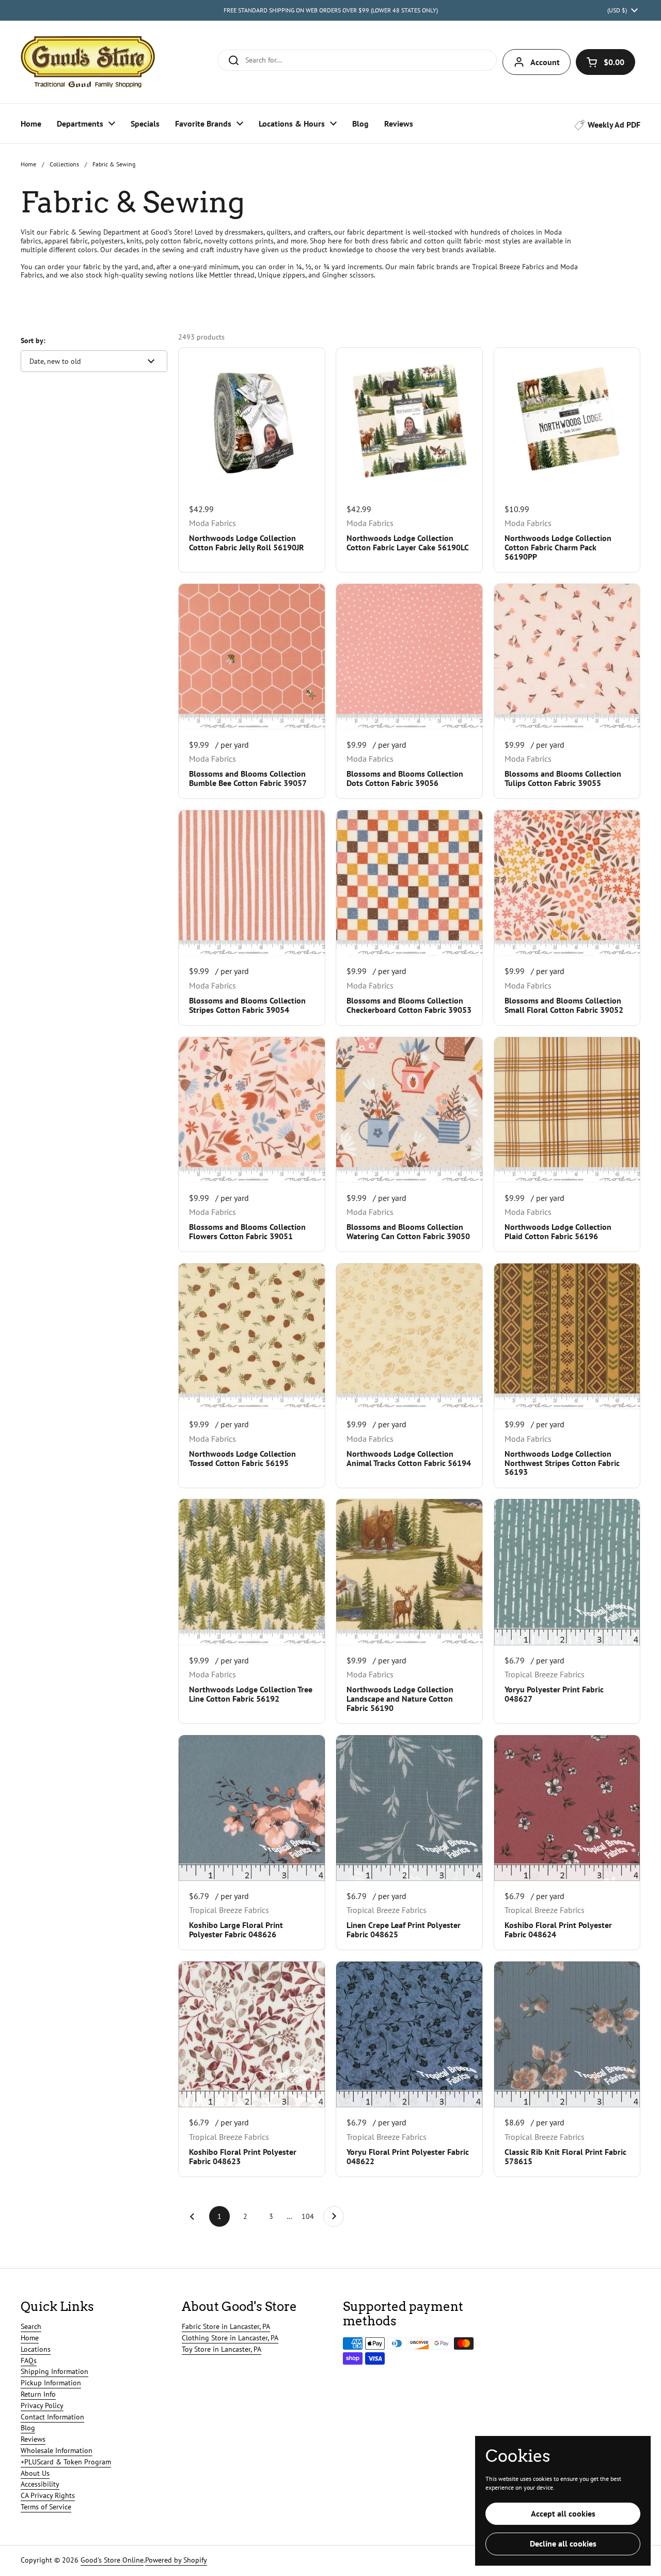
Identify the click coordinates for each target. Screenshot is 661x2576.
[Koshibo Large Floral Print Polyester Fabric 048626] (251, 1808)
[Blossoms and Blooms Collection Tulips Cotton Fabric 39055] (567, 657)
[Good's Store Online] (88, 62)
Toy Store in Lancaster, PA (222, 2349)
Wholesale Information (57, 2450)
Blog (28, 2428)
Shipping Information (54, 2371)
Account (545, 62)
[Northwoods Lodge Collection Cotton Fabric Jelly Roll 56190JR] (251, 421)
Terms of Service (46, 2507)
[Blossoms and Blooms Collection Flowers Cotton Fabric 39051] (251, 1110)
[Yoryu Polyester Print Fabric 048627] (567, 1572)
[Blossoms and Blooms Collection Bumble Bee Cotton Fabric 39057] (251, 657)
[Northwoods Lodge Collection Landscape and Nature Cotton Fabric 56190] (409, 1572)
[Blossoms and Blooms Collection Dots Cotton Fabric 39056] (409, 657)
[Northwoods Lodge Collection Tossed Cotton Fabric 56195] (251, 1336)
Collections (64, 164)
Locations (36, 2349)
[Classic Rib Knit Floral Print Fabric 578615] (567, 2034)
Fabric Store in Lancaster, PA (226, 2326)
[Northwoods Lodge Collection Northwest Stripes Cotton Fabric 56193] (567, 1336)
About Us (35, 2473)
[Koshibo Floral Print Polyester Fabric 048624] (567, 1808)
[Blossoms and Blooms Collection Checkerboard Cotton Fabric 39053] (409, 883)
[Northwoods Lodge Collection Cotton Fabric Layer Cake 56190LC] (409, 421)
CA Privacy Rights (48, 2495)
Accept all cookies (563, 2513)
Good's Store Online (112, 2560)
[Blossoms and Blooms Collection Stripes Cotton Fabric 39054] (251, 883)
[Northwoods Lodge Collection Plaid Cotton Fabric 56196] (567, 1110)
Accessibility (40, 2484)
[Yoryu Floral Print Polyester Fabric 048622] (409, 2034)
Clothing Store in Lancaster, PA (230, 2338)
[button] (605, 62)
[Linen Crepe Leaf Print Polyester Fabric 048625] (409, 1808)
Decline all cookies (563, 2543)
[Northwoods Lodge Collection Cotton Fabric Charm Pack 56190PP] (567, 421)
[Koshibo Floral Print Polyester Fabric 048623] (251, 2034)
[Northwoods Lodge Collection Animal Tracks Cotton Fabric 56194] (409, 1336)
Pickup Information (51, 2383)
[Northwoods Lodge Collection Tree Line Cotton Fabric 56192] (251, 1572)
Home (28, 164)
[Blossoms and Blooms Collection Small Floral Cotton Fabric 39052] (567, 883)
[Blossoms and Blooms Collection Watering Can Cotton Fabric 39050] (409, 1110)
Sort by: (33, 341)
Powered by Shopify (176, 2560)
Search (31, 2326)
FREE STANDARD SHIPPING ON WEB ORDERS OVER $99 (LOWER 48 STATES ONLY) (331, 10)
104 (309, 2216)
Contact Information (52, 2417)
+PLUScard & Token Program (66, 2462)
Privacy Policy (42, 2405)
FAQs (29, 2361)
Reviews (33, 2439)
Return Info (38, 2394)
